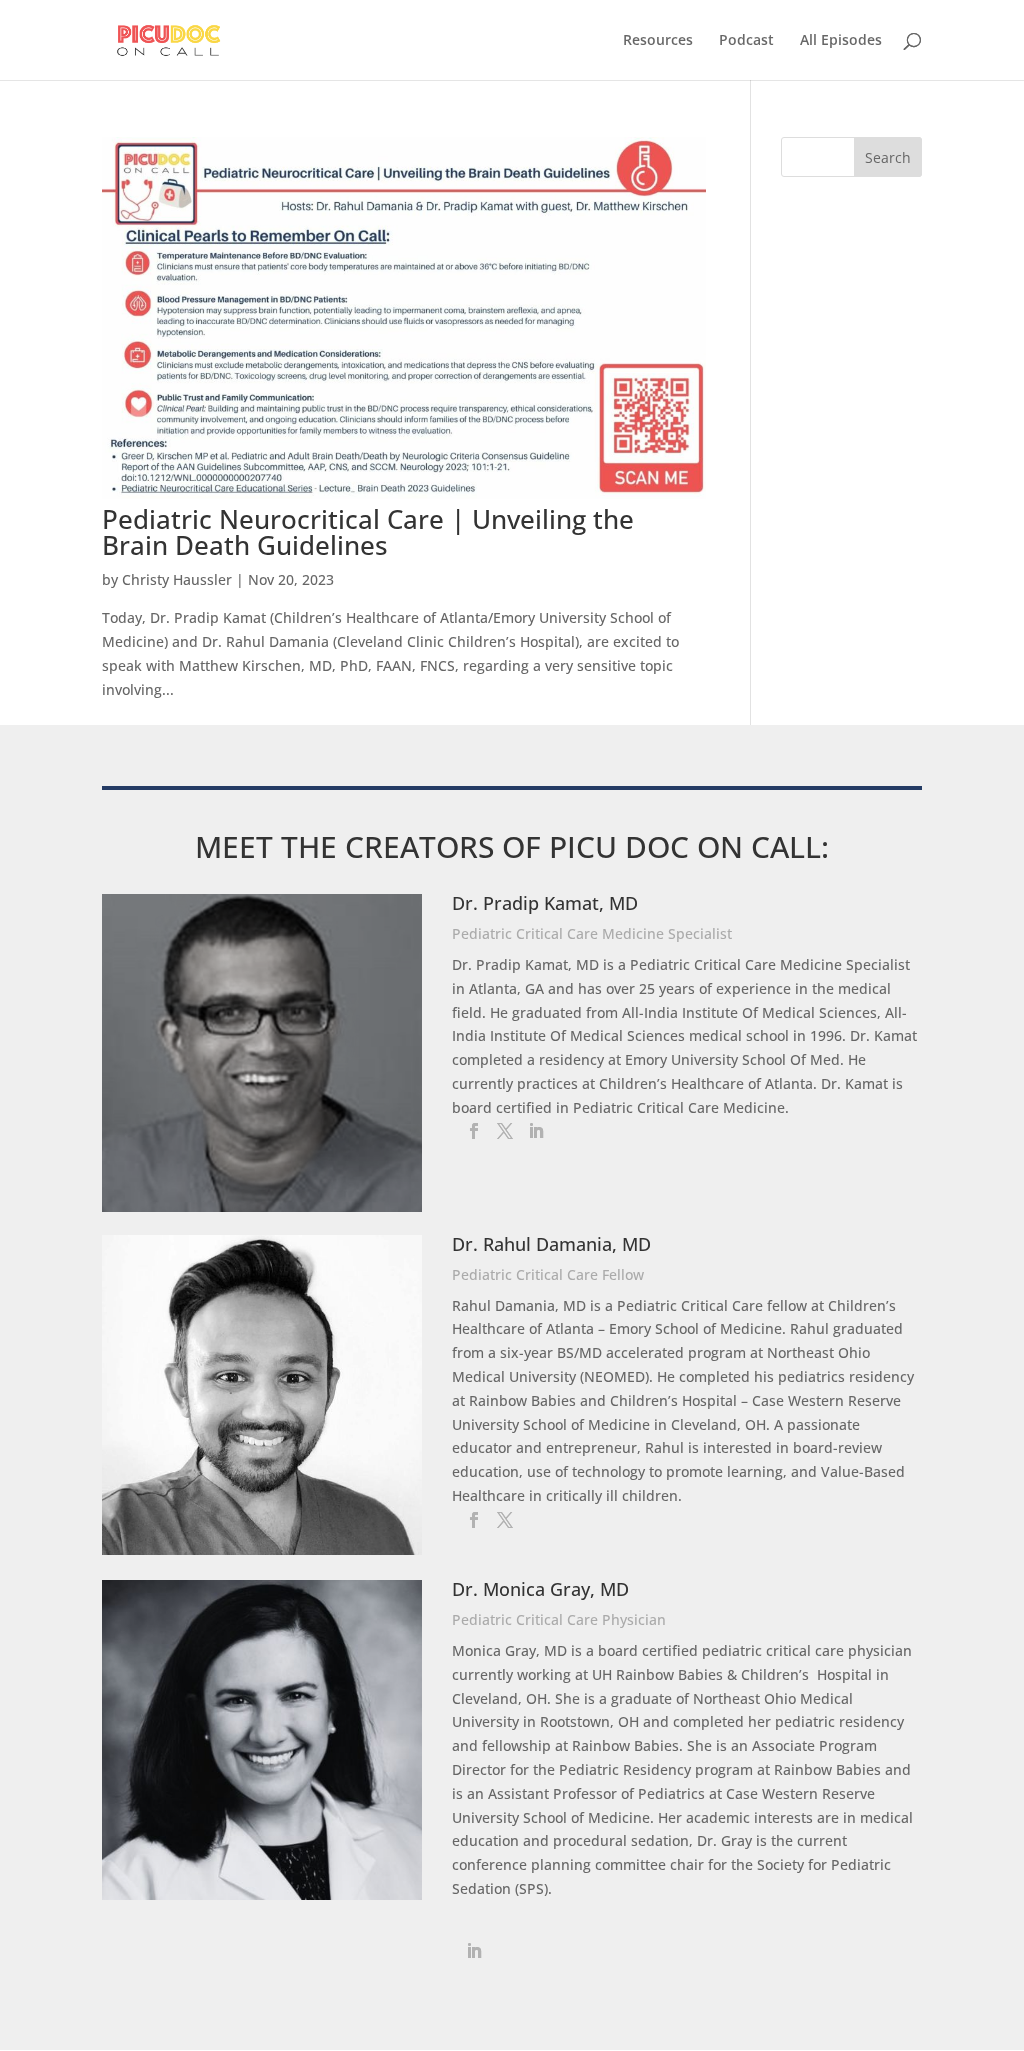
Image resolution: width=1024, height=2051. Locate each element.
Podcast (746, 41)
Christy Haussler (177, 579)
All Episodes (841, 41)
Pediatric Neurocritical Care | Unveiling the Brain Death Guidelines (368, 532)
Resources (658, 41)
